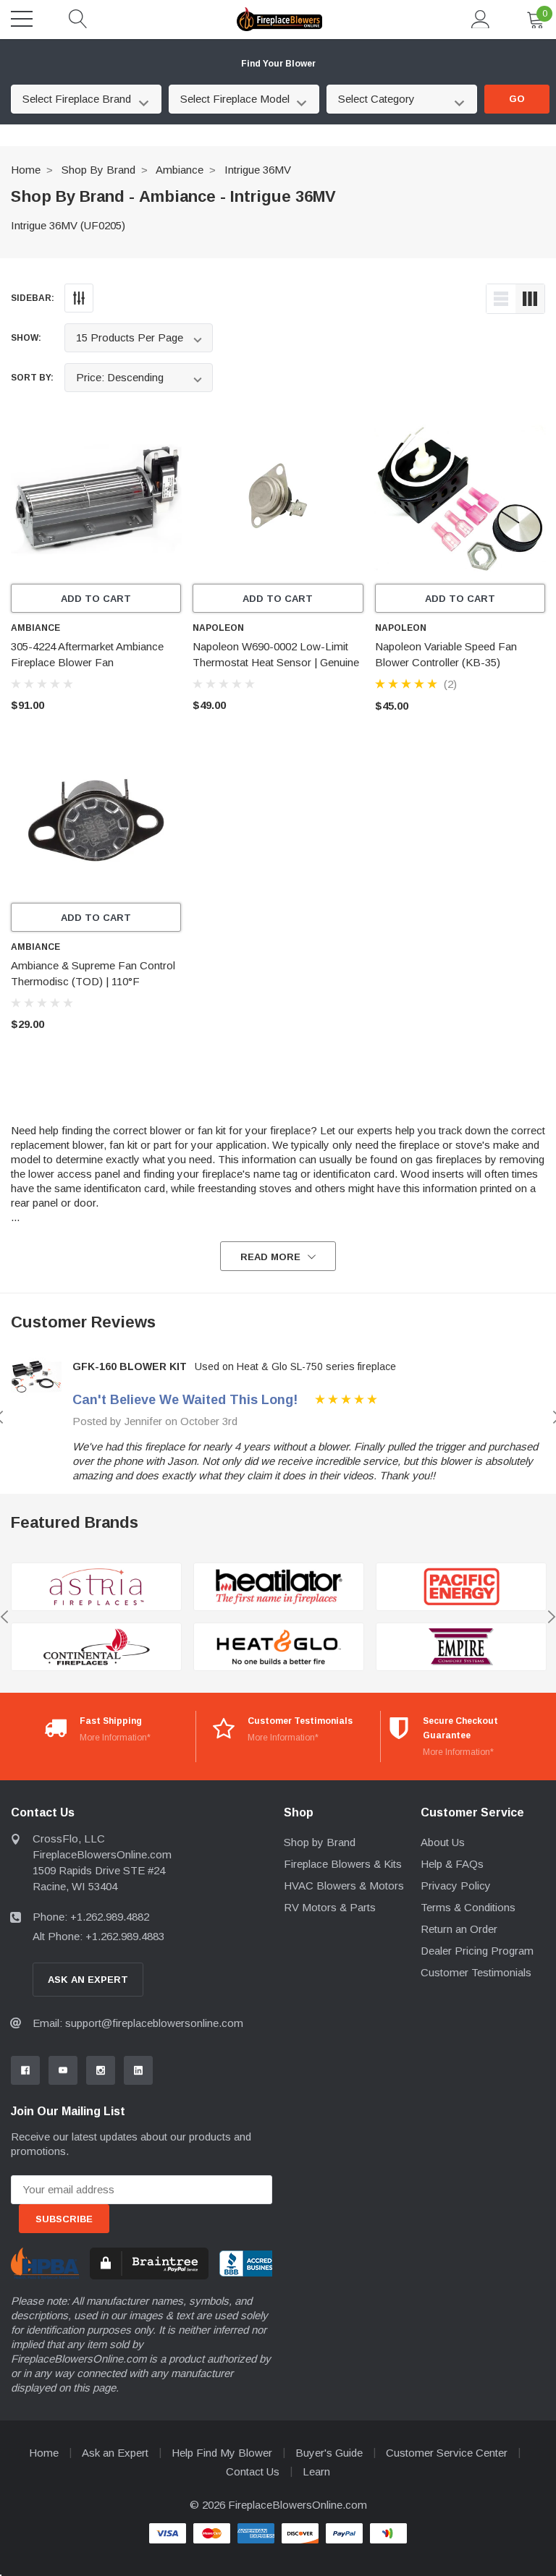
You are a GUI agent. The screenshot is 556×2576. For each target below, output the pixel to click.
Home (26, 170)
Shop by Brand (98, 170)
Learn (316, 2471)
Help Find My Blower (222, 2453)
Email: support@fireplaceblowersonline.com (138, 2023)
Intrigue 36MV (258, 170)
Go (517, 99)
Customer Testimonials (476, 1972)
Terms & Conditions (468, 1907)
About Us (443, 1842)
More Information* (115, 1738)
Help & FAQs (452, 1864)
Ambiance (180, 170)
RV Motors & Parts (330, 1907)
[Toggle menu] (22, 19)
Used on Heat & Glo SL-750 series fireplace (295, 1366)
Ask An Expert (88, 1980)
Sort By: (32, 378)
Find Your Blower (278, 64)
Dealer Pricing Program (477, 1951)
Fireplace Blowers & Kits (343, 1864)
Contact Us (253, 2471)
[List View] (501, 299)
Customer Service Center (447, 2453)
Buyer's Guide (329, 2453)
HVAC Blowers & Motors (344, 1886)
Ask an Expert (115, 2453)
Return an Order (459, 1929)
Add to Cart (96, 599)
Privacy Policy (456, 1886)
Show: (26, 338)
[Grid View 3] (530, 299)
